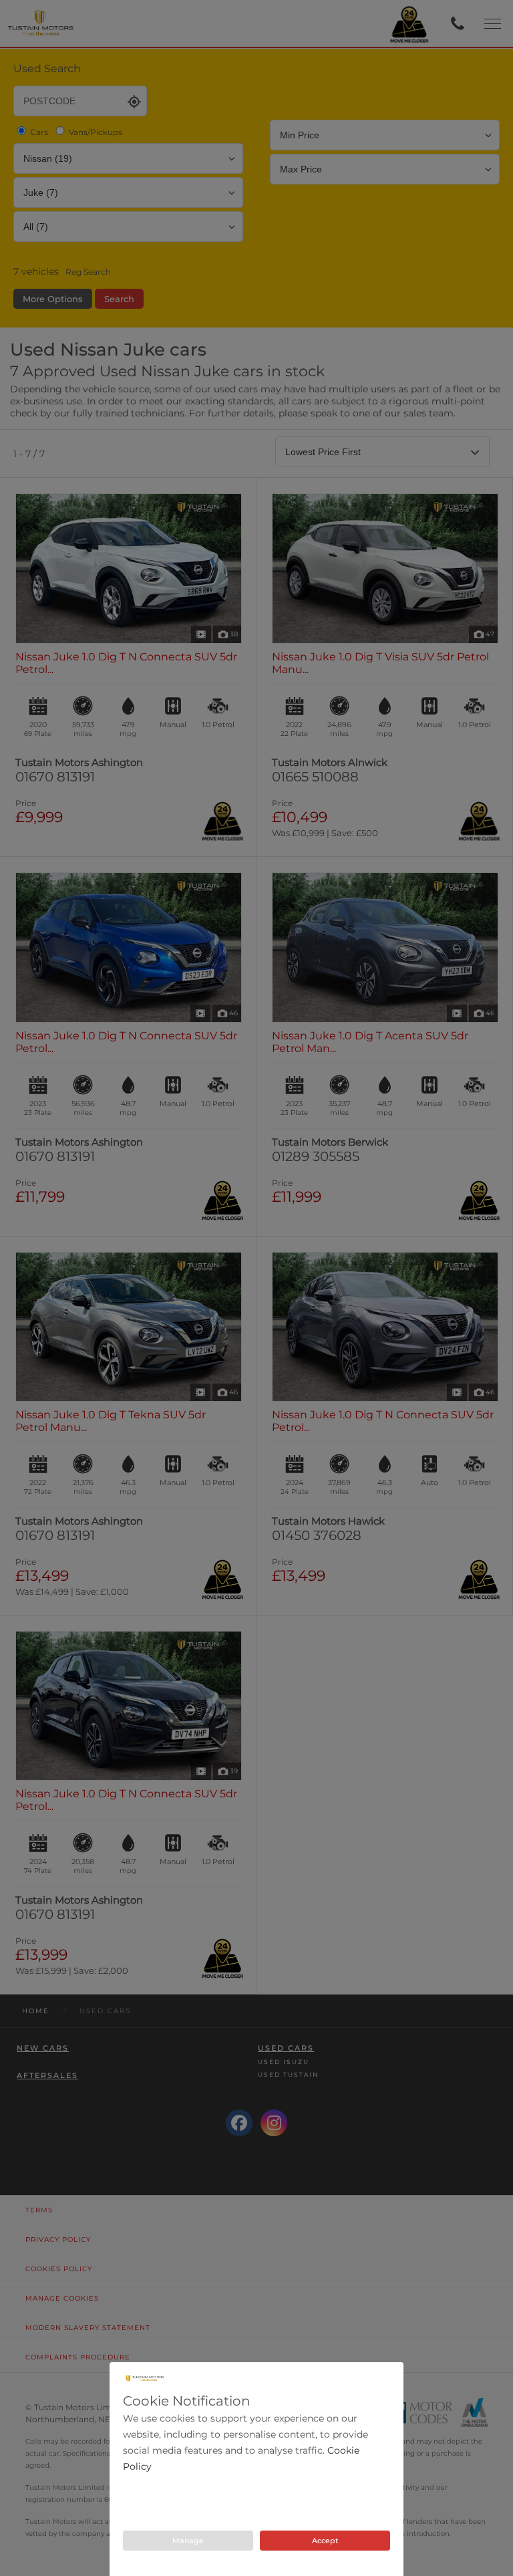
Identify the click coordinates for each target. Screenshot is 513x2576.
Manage (188, 2541)
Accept (325, 2541)
